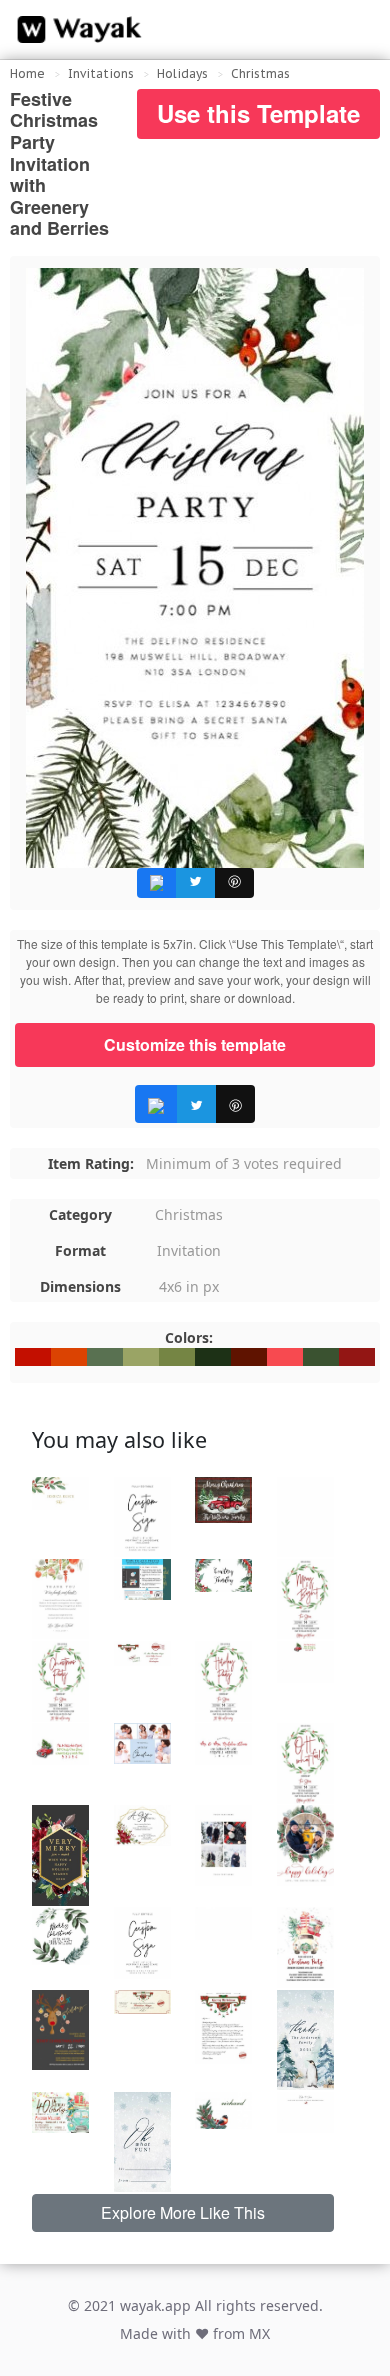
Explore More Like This (183, 2212)
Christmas (260, 73)
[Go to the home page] (75, 30)
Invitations (101, 73)
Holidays (182, 73)
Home (27, 73)
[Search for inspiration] (356, 30)
